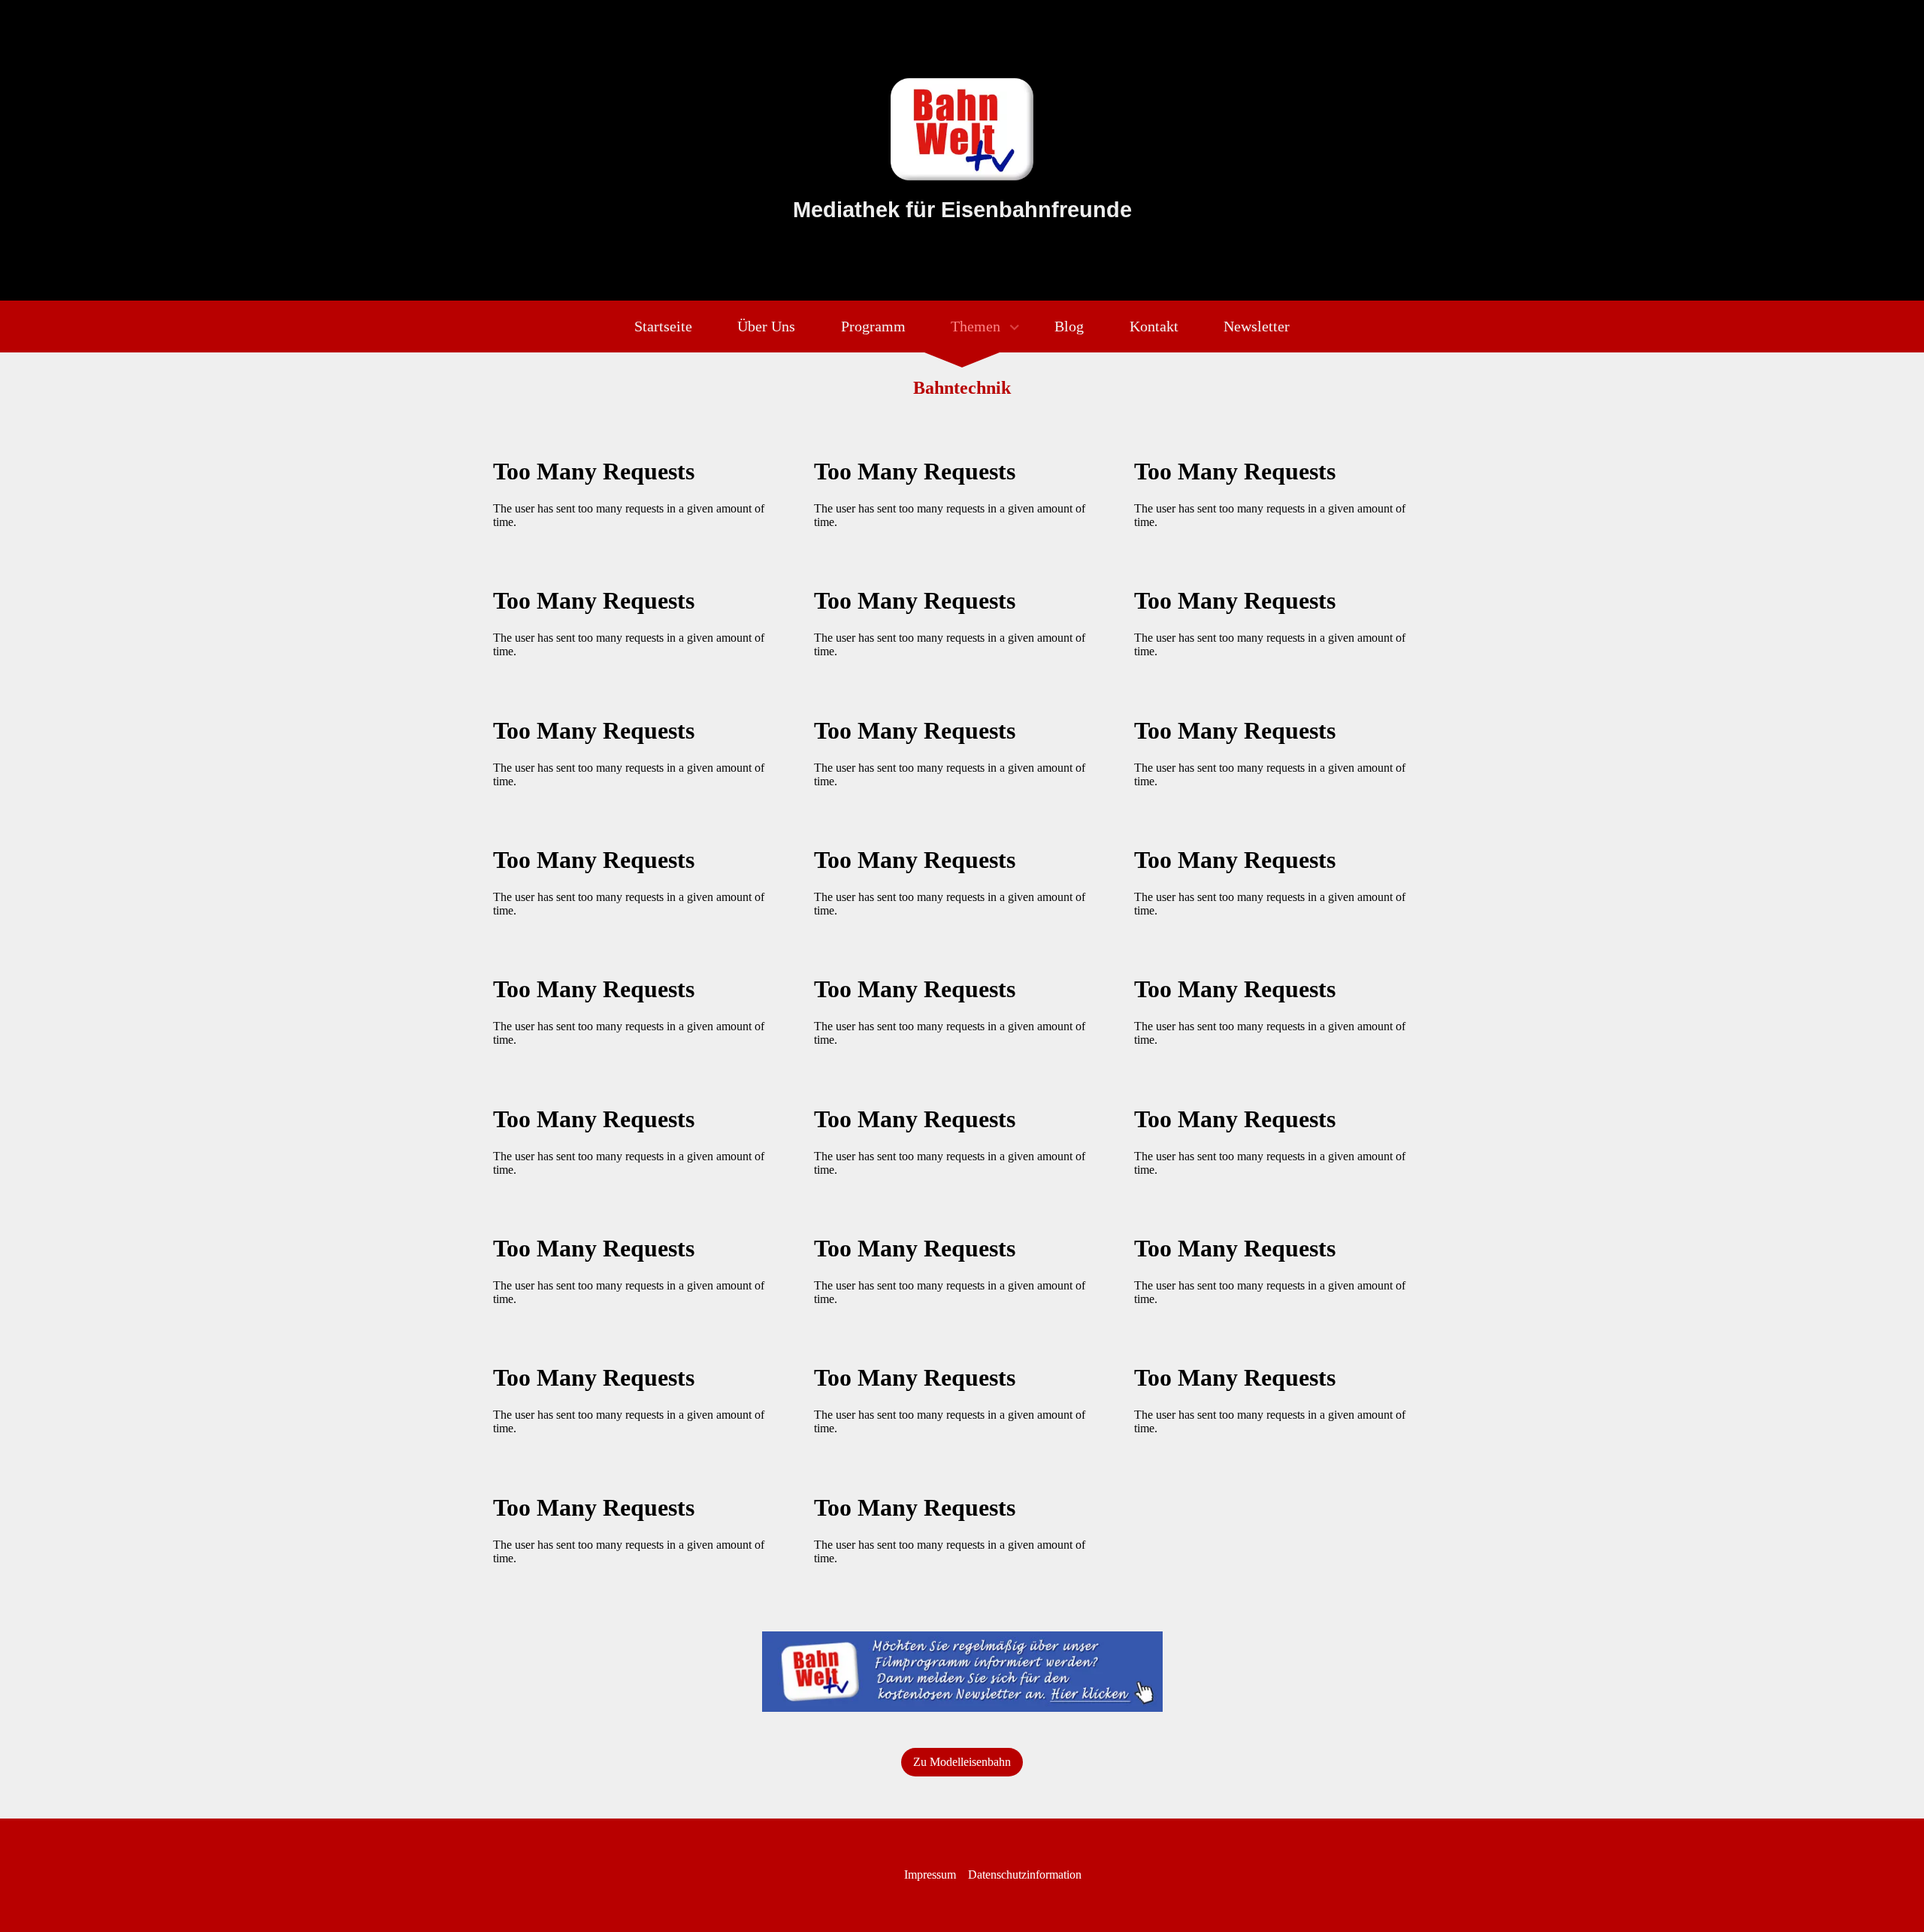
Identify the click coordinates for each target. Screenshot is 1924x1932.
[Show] (1014, 329)
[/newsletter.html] (962, 1672)
